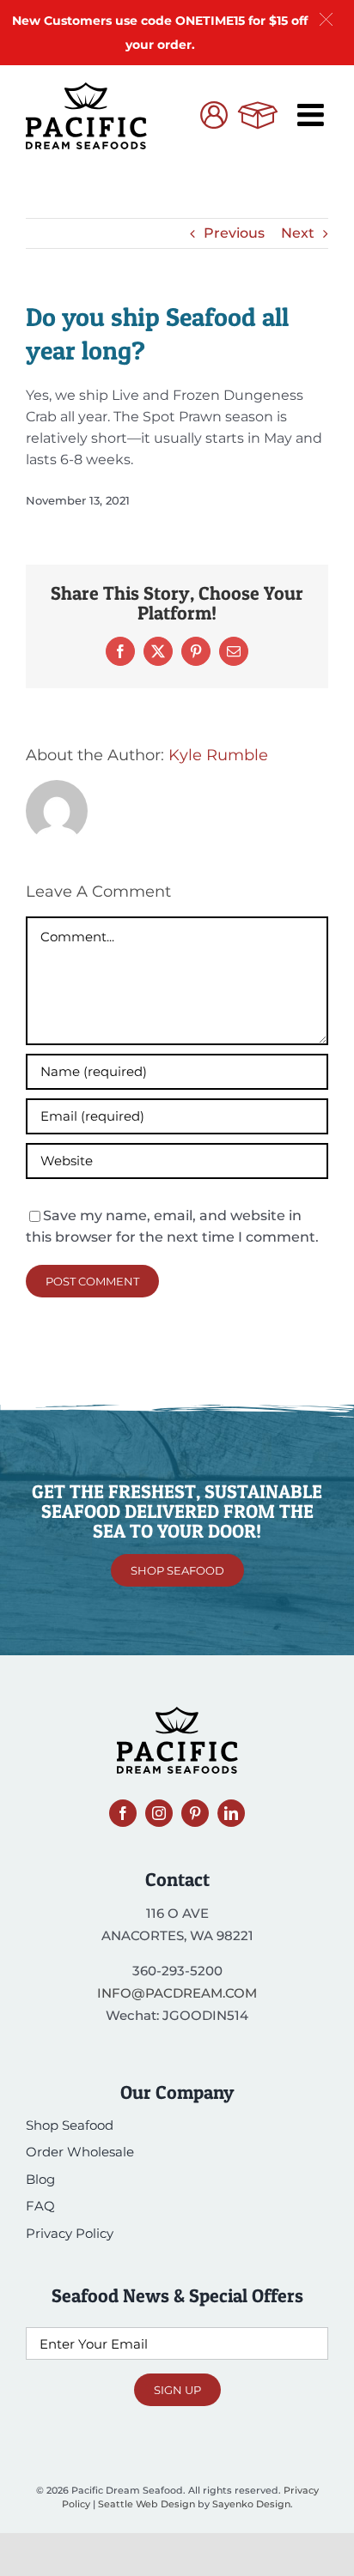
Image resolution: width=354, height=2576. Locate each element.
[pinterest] (195, 1813)
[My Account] (214, 117)
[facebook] (123, 1813)
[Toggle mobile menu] (313, 115)
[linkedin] (231, 1813)
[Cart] (257, 117)
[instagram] (159, 1813)
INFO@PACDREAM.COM (177, 1993)
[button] (326, 19)
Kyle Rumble (218, 755)
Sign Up (177, 2390)
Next (298, 233)
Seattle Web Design (146, 2504)
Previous (234, 233)
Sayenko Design (251, 2504)
